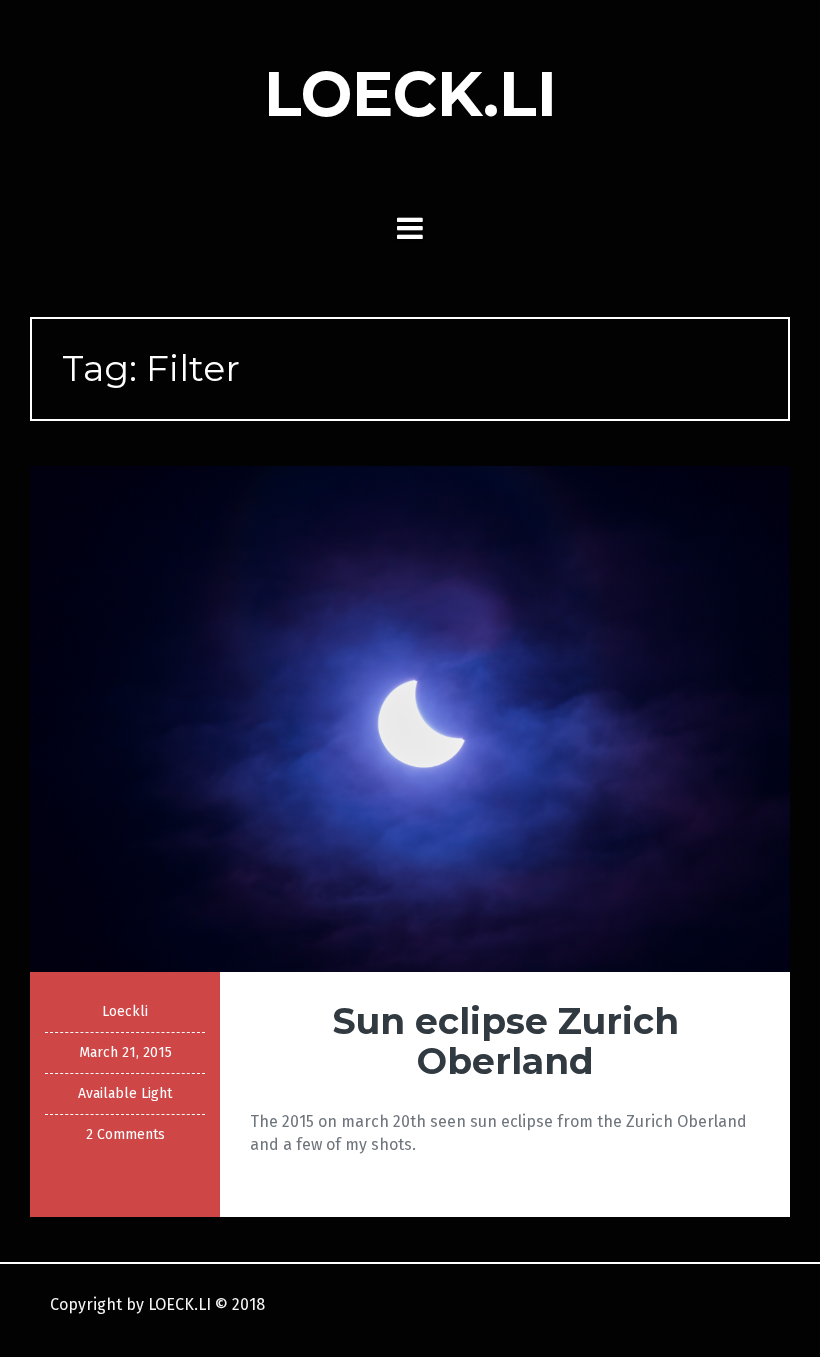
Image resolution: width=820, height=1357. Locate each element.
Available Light (125, 1093)
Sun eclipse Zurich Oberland (505, 1041)
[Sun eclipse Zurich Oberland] (410, 717)
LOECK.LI (410, 94)
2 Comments (125, 1134)
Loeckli (125, 1011)
